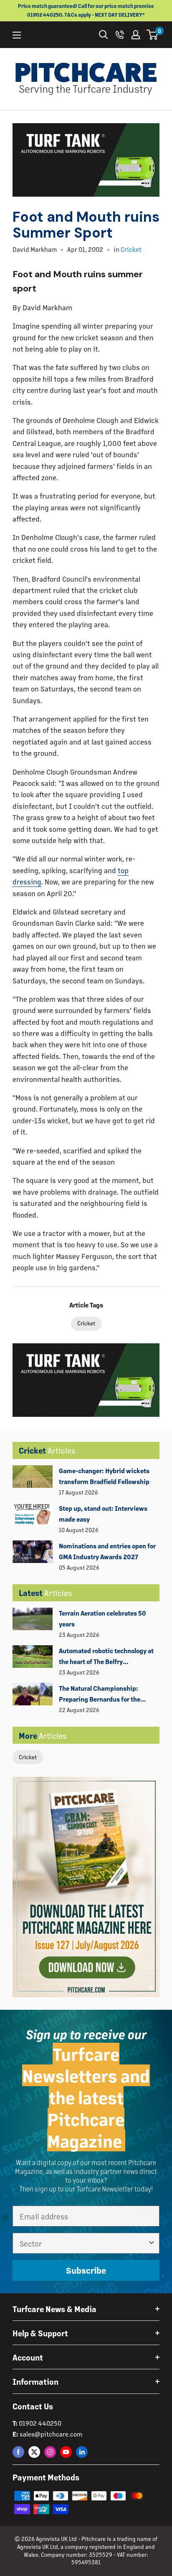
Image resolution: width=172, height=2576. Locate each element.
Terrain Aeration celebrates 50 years (102, 1618)
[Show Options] (152, 2243)
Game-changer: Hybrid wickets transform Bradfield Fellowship (104, 1476)
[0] (153, 35)
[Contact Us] (120, 35)
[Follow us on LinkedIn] (82, 2452)
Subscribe (86, 2270)
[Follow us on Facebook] (18, 2452)
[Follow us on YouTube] (66, 2452)
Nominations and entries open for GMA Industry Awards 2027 (107, 1551)
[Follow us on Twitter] (34, 2452)
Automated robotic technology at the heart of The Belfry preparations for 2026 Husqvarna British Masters (107, 1657)
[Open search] (104, 35)
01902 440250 (40, 2423)
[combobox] (83, 2243)
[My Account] (136, 35)
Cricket (28, 1757)
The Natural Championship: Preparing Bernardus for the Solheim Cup (100, 1695)
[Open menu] (17, 35)
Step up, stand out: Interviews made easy (103, 1513)
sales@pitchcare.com (51, 2434)
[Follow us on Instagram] (50, 2452)
